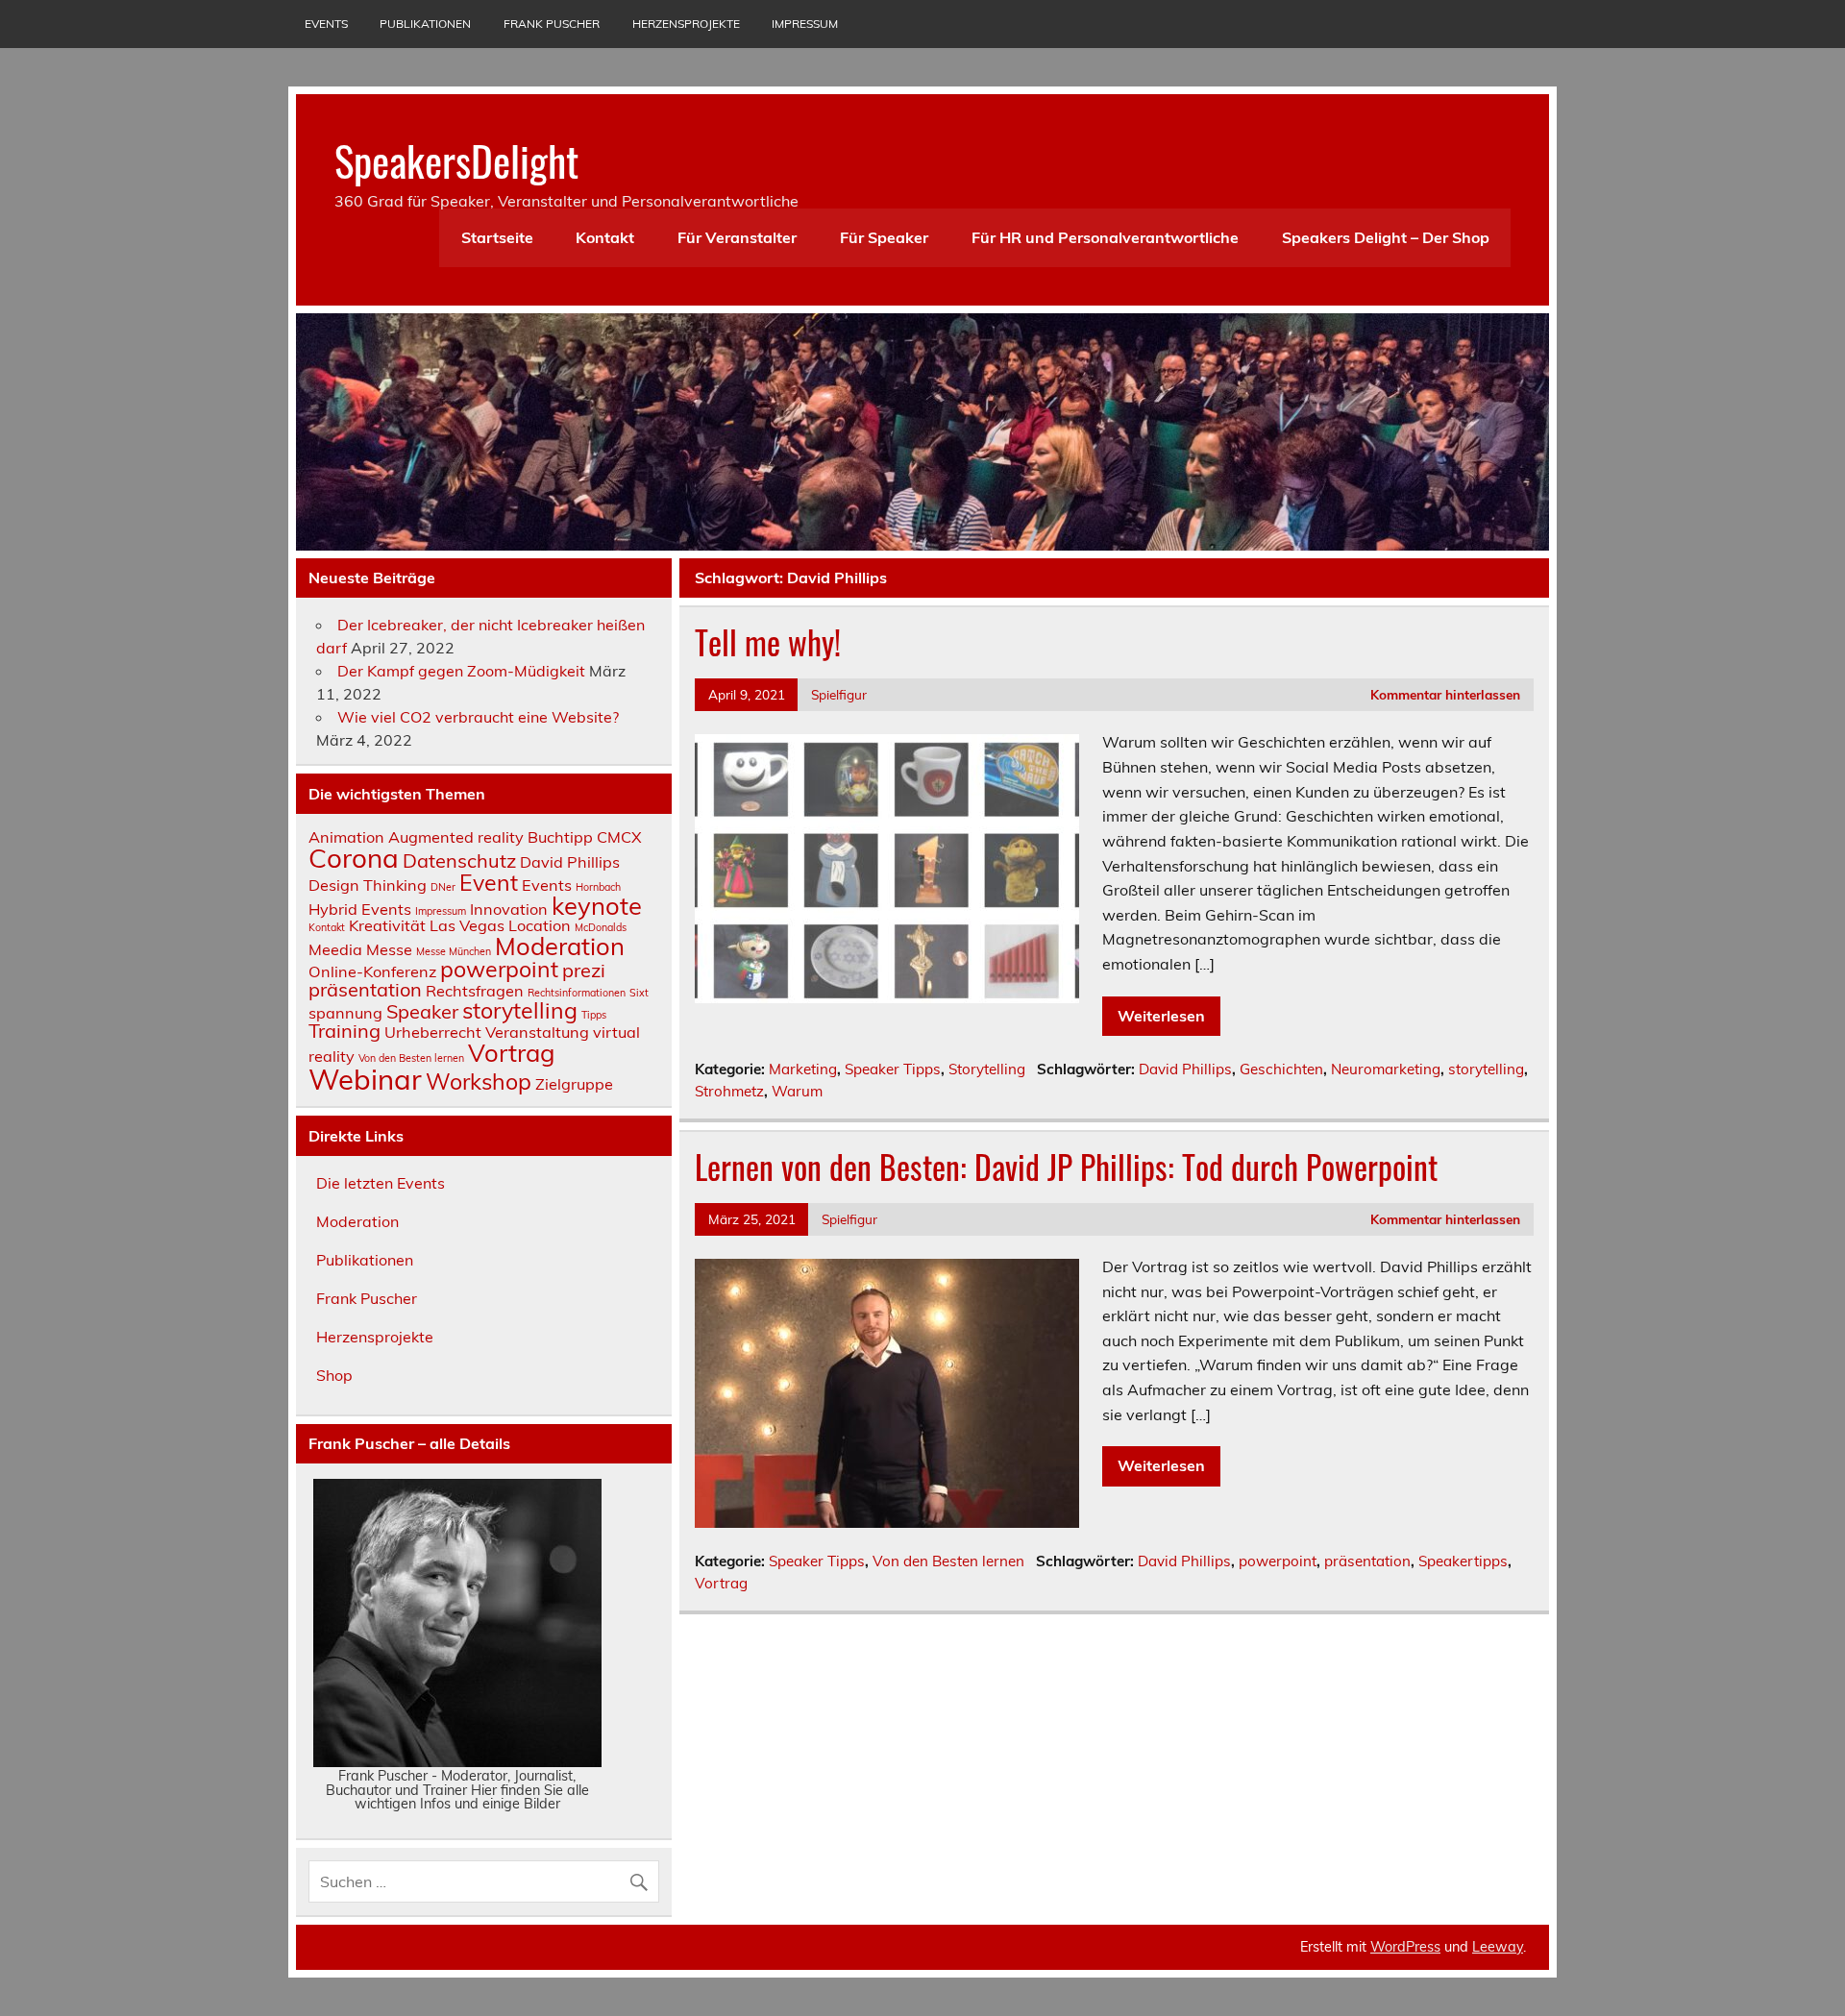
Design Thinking (368, 885)
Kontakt (605, 237)
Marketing (803, 1069)
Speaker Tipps (893, 1069)
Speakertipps (1463, 1561)
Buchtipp (560, 837)
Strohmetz (729, 1091)
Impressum (805, 24)
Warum (797, 1091)
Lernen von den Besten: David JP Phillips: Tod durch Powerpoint (1066, 1167)
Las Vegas (467, 925)
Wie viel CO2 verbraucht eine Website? (478, 717)
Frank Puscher (552, 24)
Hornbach (598, 887)
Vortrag (721, 1583)
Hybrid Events (360, 909)
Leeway (1498, 1947)
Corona (354, 858)
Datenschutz (459, 860)
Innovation (509, 909)
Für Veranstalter (737, 237)
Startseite (497, 237)
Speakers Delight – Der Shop (1386, 237)
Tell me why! (768, 642)
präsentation (1367, 1561)
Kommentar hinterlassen (1445, 694)
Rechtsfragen (475, 991)
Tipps (594, 1015)
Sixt (639, 993)
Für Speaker (884, 237)
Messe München (454, 951)
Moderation (560, 946)
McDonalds (601, 927)
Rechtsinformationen (577, 993)
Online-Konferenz (372, 971)
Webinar (365, 1079)
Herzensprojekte (686, 24)
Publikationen (425, 24)
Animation (346, 837)
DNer (443, 887)
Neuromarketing (1386, 1069)
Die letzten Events (381, 1183)
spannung (345, 1013)
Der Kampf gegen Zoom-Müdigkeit (461, 671)
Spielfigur (839, 694)
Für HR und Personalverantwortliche (1105, 237)
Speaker (422, 1011)
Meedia (335, 949)
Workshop (479, 1082)
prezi (584, 970)
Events (326, 24)
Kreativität (387, 925)
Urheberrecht (433, 1032)
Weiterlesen (1161, 1016)
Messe (389, 949)
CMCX (619, 837)
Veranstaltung (537, 1032)
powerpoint (1278, 1561)
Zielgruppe (574, 1084)
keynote (597, 905)
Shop (334, 1375)
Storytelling (987, 1069)
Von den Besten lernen (948, 1561)
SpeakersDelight (456, 160)
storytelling (1486, 1069)
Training (344, 1031)
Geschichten (1281, 1069)
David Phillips (1185, 1069)
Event (489, 883)
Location (540, 925)
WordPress (1405, 1947)
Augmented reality (456, 837)
